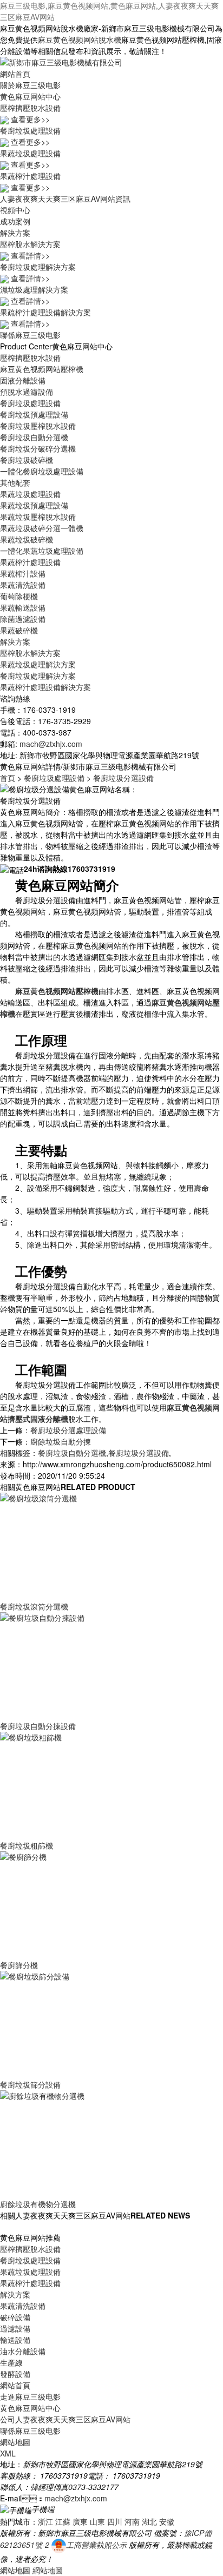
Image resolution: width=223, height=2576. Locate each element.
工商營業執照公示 (96, 2545)
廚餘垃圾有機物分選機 (38, 2204)
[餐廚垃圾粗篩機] (81, 1785)
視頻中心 (15, 210)
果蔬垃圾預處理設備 (34, 505)
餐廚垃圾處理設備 (30, 403)
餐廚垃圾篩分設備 (30, 2084)
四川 (115, 2521)
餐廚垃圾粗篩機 (27, 1845)
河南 (132, 2521)
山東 (97, 2521)
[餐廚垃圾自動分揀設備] (81, 1665)
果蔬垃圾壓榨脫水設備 (38, 516)
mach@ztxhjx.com (51, 744)
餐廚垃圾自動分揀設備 (38, 1726)
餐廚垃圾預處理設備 (34, 414)
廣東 (80, 2521)
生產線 (11, 2362)
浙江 (45, 2521)
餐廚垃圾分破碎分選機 (38, 448)
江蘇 (63, 2521)
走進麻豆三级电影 (30, 2396)
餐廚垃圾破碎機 (27, 460)
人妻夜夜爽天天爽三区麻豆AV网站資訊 (65, 198)
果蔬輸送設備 (23, 607)
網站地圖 (15, 2442)
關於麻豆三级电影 (30, 85)
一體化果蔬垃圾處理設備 (42, 551)
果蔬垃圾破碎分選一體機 (42, 528)
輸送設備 (15, 2340)
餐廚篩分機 (19, 1965)
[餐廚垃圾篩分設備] (81, 2024)
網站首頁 (15, 74)
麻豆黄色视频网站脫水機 (80, 39)
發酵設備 (15, 2374)
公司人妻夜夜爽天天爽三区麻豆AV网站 (65, 2419)
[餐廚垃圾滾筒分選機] (81, 1546)
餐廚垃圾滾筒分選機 (34, 1606)
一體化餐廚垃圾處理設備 (42, 471)
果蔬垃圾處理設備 (30, 494)
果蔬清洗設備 (23, 585)
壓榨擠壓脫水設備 (30, 357)
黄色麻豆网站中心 (30, 96)
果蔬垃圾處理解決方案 (38, 664)
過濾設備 (15, 2328)
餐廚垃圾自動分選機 (34, 437)
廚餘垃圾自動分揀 (61, 1441)
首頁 (8, 778)
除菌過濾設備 (23, 619)
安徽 (167, 2521)
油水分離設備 (23, 2351)
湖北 (149, 2521)
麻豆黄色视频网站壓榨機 (42, 369)
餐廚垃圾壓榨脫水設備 (38, 426)
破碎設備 (15, 2317)
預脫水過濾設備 (27, 392)
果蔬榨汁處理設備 (30, 562)
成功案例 (15, 221)
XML (8, 2453)
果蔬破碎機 (19, 630)
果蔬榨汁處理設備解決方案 (45, 687)
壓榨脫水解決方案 (30, 653)
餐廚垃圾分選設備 (123, 778)
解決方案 (15, 233)
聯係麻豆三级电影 (30, 335)
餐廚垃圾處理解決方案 (38, 676)
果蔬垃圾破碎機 (27, 539)
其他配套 (15, 482)
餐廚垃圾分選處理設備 (68, 1430)
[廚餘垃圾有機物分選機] (81, 2143)
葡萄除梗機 (19, 596)
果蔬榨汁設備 (23, 573)
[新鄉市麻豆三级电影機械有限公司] (61, 61)
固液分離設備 (23, 380)
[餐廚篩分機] (81, 1904)
